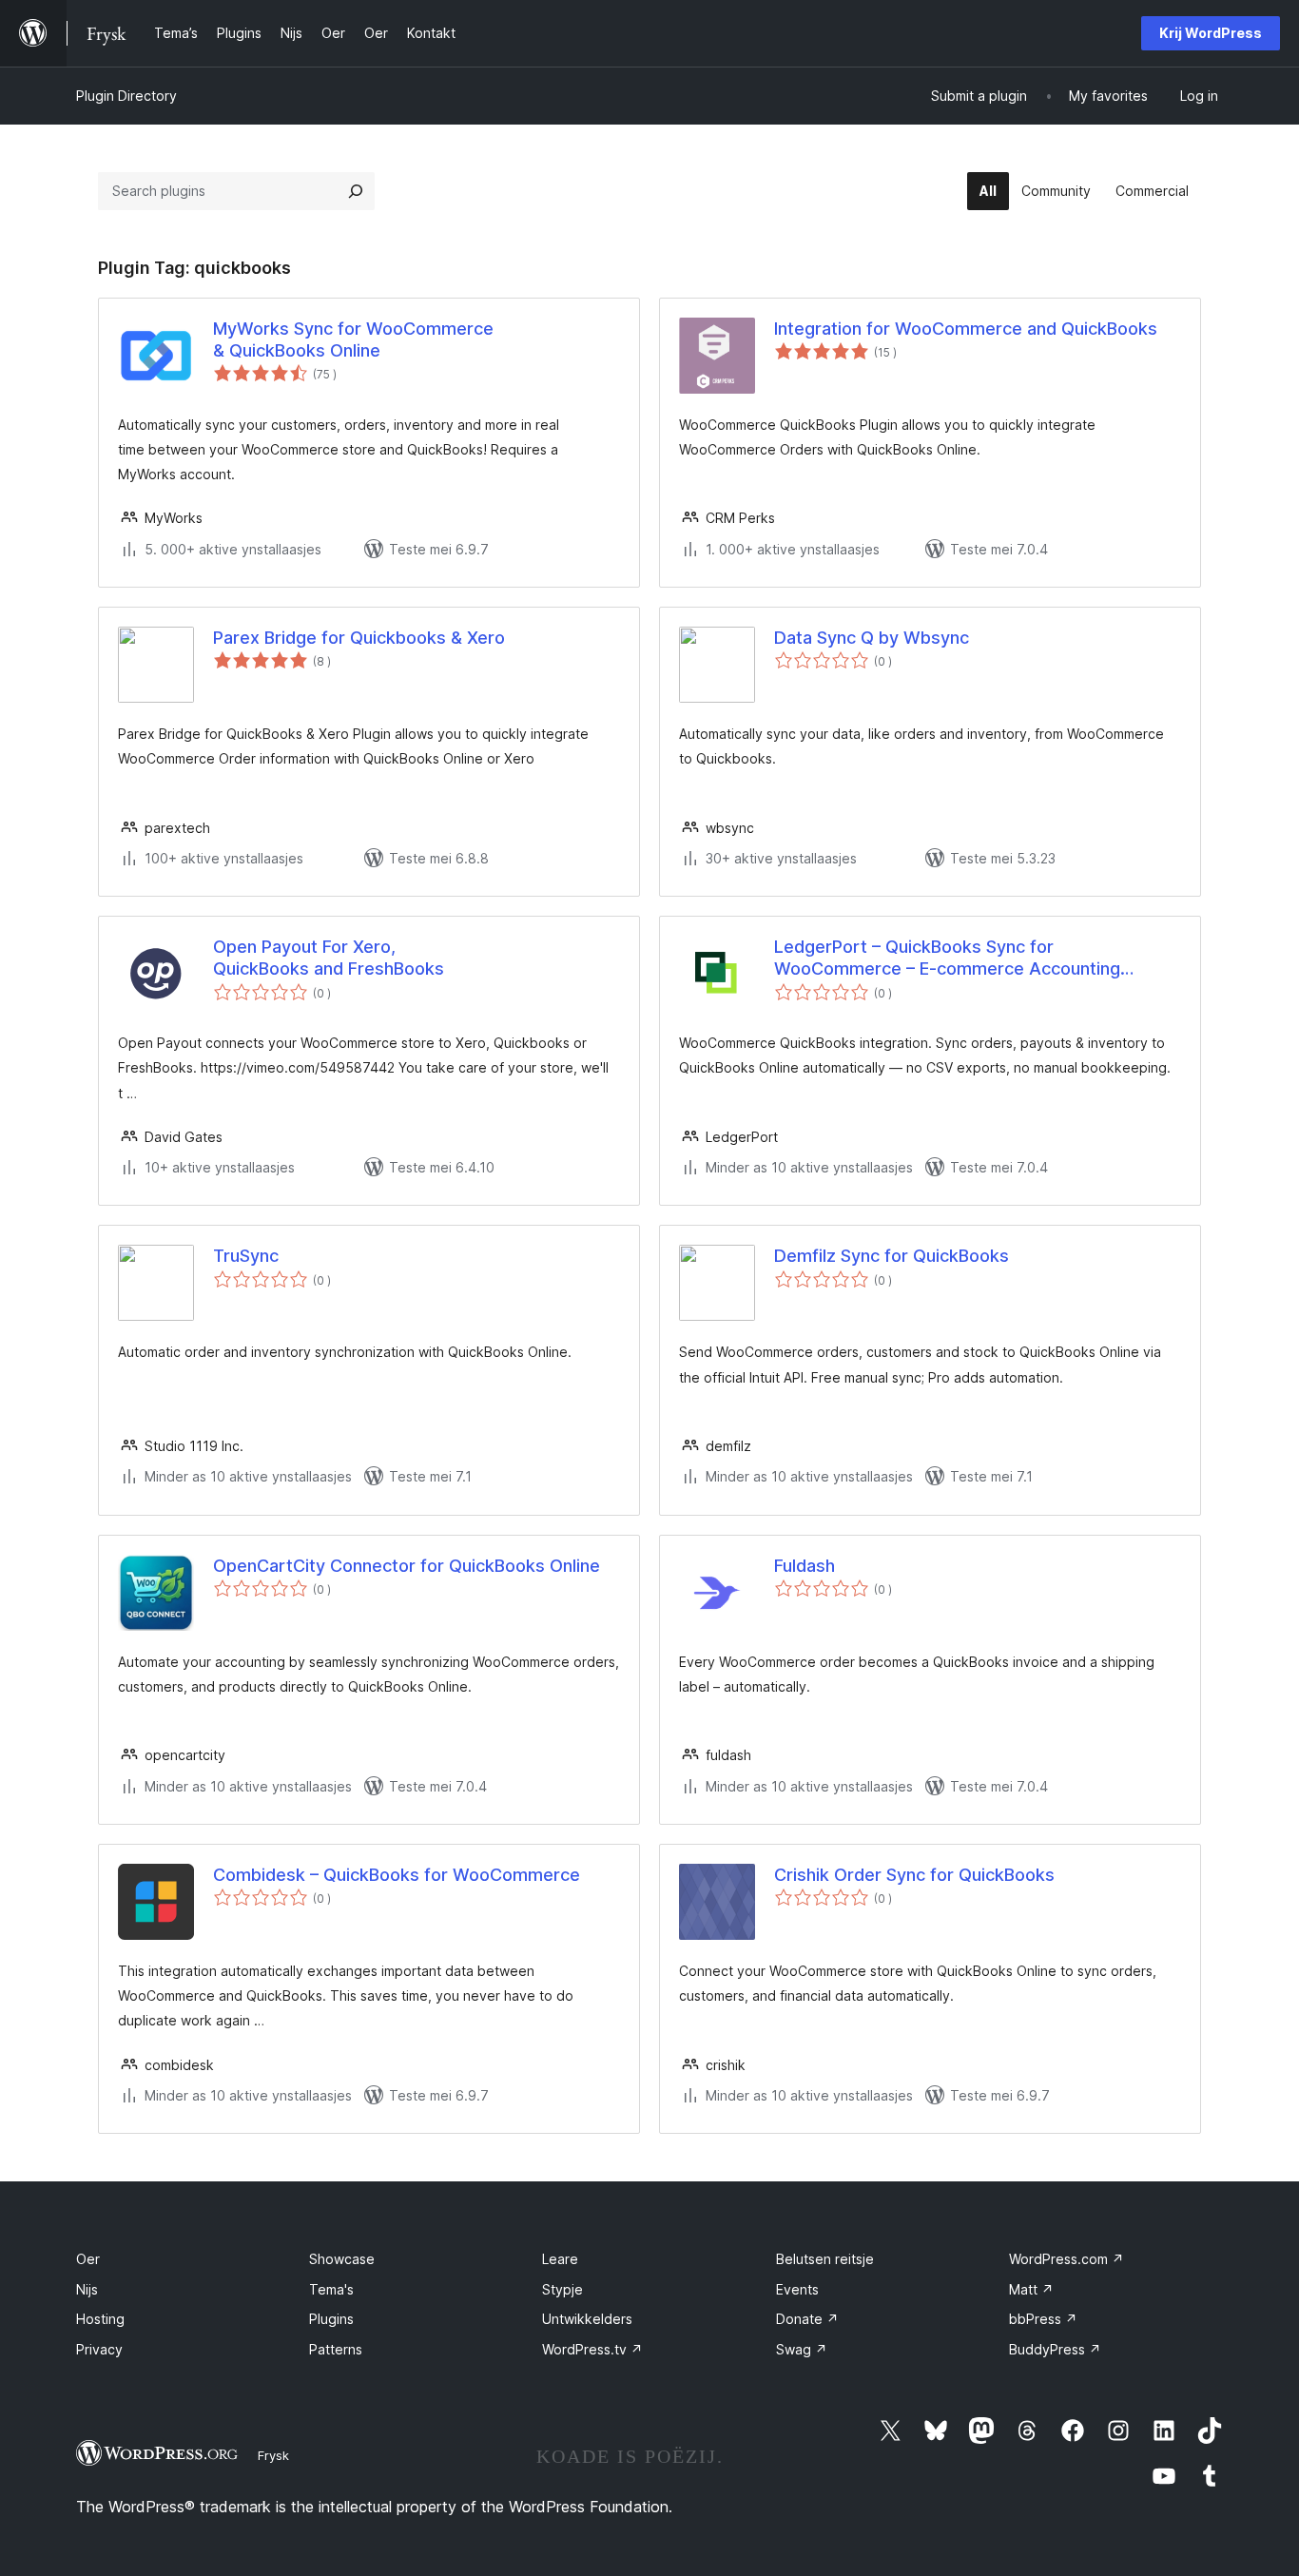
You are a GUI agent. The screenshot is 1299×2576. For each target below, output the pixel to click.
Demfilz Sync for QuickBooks (892, 1256)
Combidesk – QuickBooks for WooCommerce (397, 1875)
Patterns (336, 2349)
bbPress (1043, 2319)
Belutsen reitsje (825, 2259)
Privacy (99, 2349)
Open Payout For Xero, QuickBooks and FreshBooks (329, 958)
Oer (88, 2259)
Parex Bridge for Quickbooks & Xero (359, 638)
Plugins (331, 2319)
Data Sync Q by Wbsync (872, 638)
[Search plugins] (356, 191)
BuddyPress (1055, 2349)
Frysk (273, 2455)
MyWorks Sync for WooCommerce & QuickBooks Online (353, 339)
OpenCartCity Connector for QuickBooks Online (407, 1566)
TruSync (246, 1256)
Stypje (562, 2289)
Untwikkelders (587, 2319)
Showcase (342, 2259)
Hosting (100, 2319)
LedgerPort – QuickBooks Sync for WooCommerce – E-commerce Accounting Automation (947, 959)
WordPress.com (1066, 2259)
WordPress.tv (592, 2349)
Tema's (331, 2289)
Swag (802, 2349)
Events (797, 2289)
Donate (807, 2319)
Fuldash (805, 1566)
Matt (1031, 2289)
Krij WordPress (1211, 33)
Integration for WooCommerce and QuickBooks (966, 329)
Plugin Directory (126, 96)
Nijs (87, 2289)
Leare (560, 2259)
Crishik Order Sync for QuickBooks (914, 1875)
